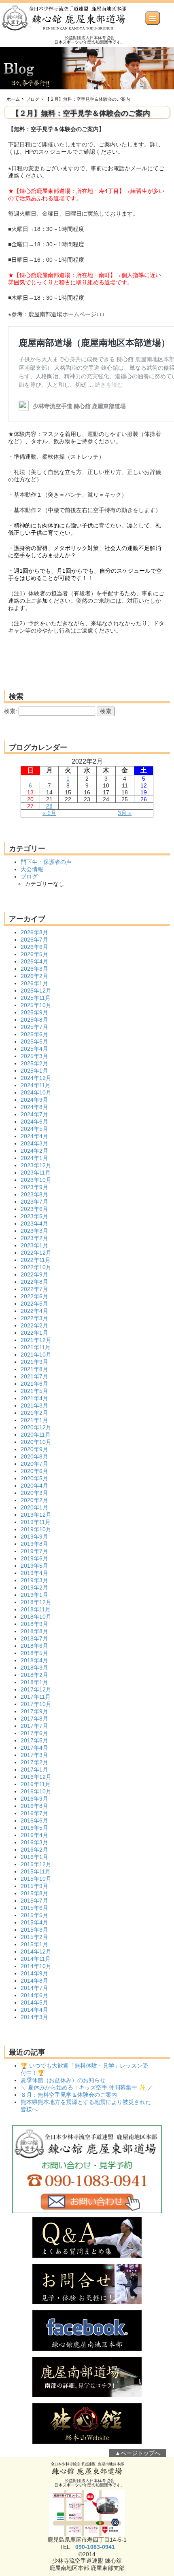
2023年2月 (34, 1238)
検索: (11, 711)
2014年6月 (34, 1995)
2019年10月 (36, 1529)
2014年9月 (34, 1973)
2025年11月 (36, 998)
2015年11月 (36, 1871)
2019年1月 (34, 1595)
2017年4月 (34, 1748)
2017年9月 (34, 1711)
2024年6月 (34, 1122)
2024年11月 (36, 1085)
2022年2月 (34, 1325)
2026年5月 (34, 954)
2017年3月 (34, 1755)
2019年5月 (34, 1566)
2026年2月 (34, 976)
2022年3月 (34, 1318)
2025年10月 (36, 1005)
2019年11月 (36, 1522)
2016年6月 (34, 1820)
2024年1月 (34, 1158)
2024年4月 (34, 1136)
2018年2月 (34, 1675)
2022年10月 (36, 1267)
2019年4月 (34, 1573)
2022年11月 (36, 1260)
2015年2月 (34, 1937)
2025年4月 (34, 1049)
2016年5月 (34, 1828)
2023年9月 (34, 1187)
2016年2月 (34, 1850)
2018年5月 (34, 1653)
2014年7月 (34, 1988)
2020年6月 (34, 1471)
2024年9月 (34, 1100)
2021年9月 (34, 1362)
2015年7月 (34, 1901)
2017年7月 (34, 1726)
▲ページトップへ (138, 2453)
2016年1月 (34, 1857)
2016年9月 (34, 1799)
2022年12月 (36, 1253)
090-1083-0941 (95, 2547)
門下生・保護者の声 (46, 862)
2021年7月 (34, 1376)
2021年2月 (34, 1413)
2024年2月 (34, 1151)
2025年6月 (34, 1034)
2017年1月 (34, 1770)
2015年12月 (36, 1864)
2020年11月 (36, 1435)
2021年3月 (34, 1405)
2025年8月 (34, 1020)
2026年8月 (34, 932)
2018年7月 (34, 1638)
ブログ (33, 99)
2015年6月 (34, 1908)
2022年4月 (34, 1311)
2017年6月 (34, 1733)
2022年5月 (34, 1304)
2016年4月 (34, 1835)
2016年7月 (34, 1813)
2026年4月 (34, 961)
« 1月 (49, 813)
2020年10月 (36, 1442)
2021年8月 (34, 1369)
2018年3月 (34, 1668)
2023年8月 (34, 1194)
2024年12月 (36, 1078)
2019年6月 (34, 1558)
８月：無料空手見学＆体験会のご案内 (69, 2095)
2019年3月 (34, 1580)
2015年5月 (34, 1915)
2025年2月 (34, 1063)
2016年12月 (36, 1777)
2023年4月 (34, 1223)
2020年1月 (34, 1507)
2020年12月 (36, 1427)
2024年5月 (34, 1129)
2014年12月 (36, 1952)
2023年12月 (36, 1165)
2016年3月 (34, 1842)
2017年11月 (36, 1697)
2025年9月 (34, 1012)
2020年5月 (34, 1478)
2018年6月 (34, 1646)
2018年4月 (34, 1660)
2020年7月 (34, 1464)
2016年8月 (34, 1806)
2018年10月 (36, 1617)
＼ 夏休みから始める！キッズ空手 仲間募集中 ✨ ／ (87, 2087)
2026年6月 (34, 947)
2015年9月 (34, 1886)
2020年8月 (34, 1456)
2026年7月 (34, 940)
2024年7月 (34, 1114)
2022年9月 (34, 1274)
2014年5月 (34, 2002)
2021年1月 (34, 1420)
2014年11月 (36, 1959)
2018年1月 (34, 1682)
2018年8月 (34, 1631)
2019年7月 (34, 1551)
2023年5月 (34, 1216)
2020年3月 (34, 1493)
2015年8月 (34, 1893)
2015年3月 (34, 1930)
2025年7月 (34, 1027)
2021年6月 (34, 1384)
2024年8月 (34, 1107)
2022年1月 (34, 1333)
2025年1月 (34, 1071)
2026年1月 (34, 983)
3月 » (125, 813)
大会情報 (32, 869)
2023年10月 (36, 1180)
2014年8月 (34, 1981)
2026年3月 (34, 969)
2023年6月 (34, 1209)
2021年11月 (36, 1347)
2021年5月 (34, 1391)
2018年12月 (36, 1602)
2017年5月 (34, 1740)
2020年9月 (34, 1449)
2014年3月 (34, 2017)
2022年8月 (34, 1282)
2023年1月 (34, 1245)
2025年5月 (34, 1041)
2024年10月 (36, 1092)
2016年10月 (36, 1791)
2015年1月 (34, 1944)
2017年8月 (34, 1719)
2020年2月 (34, 1500)
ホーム (13, 99)
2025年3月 (34, 1056)
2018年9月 (34, 1624)
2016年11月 (36, 1784)
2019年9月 (34, 1537)
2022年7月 (34, 1289)
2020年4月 (34, 1486)
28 (49, 806)
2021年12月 (36, 1340)
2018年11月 (36, 1609)
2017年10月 (36, 1704)
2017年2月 (34, 1762)
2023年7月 (34, 1202)
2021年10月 (36, 1355)
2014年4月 (34, 2010)
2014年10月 (36, 1966)
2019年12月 (36, 1515)
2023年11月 (36, 1173)
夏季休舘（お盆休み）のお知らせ (63, 2080)
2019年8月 (34, 1544)
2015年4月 (34, 1922)
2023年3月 (34, 1231)
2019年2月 (34, 1588)
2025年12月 (36, 991)
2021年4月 (34, 1398)
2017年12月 (36, 1689)
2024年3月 (34, 1143)
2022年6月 (34, 1296)
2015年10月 (36, 1879)
